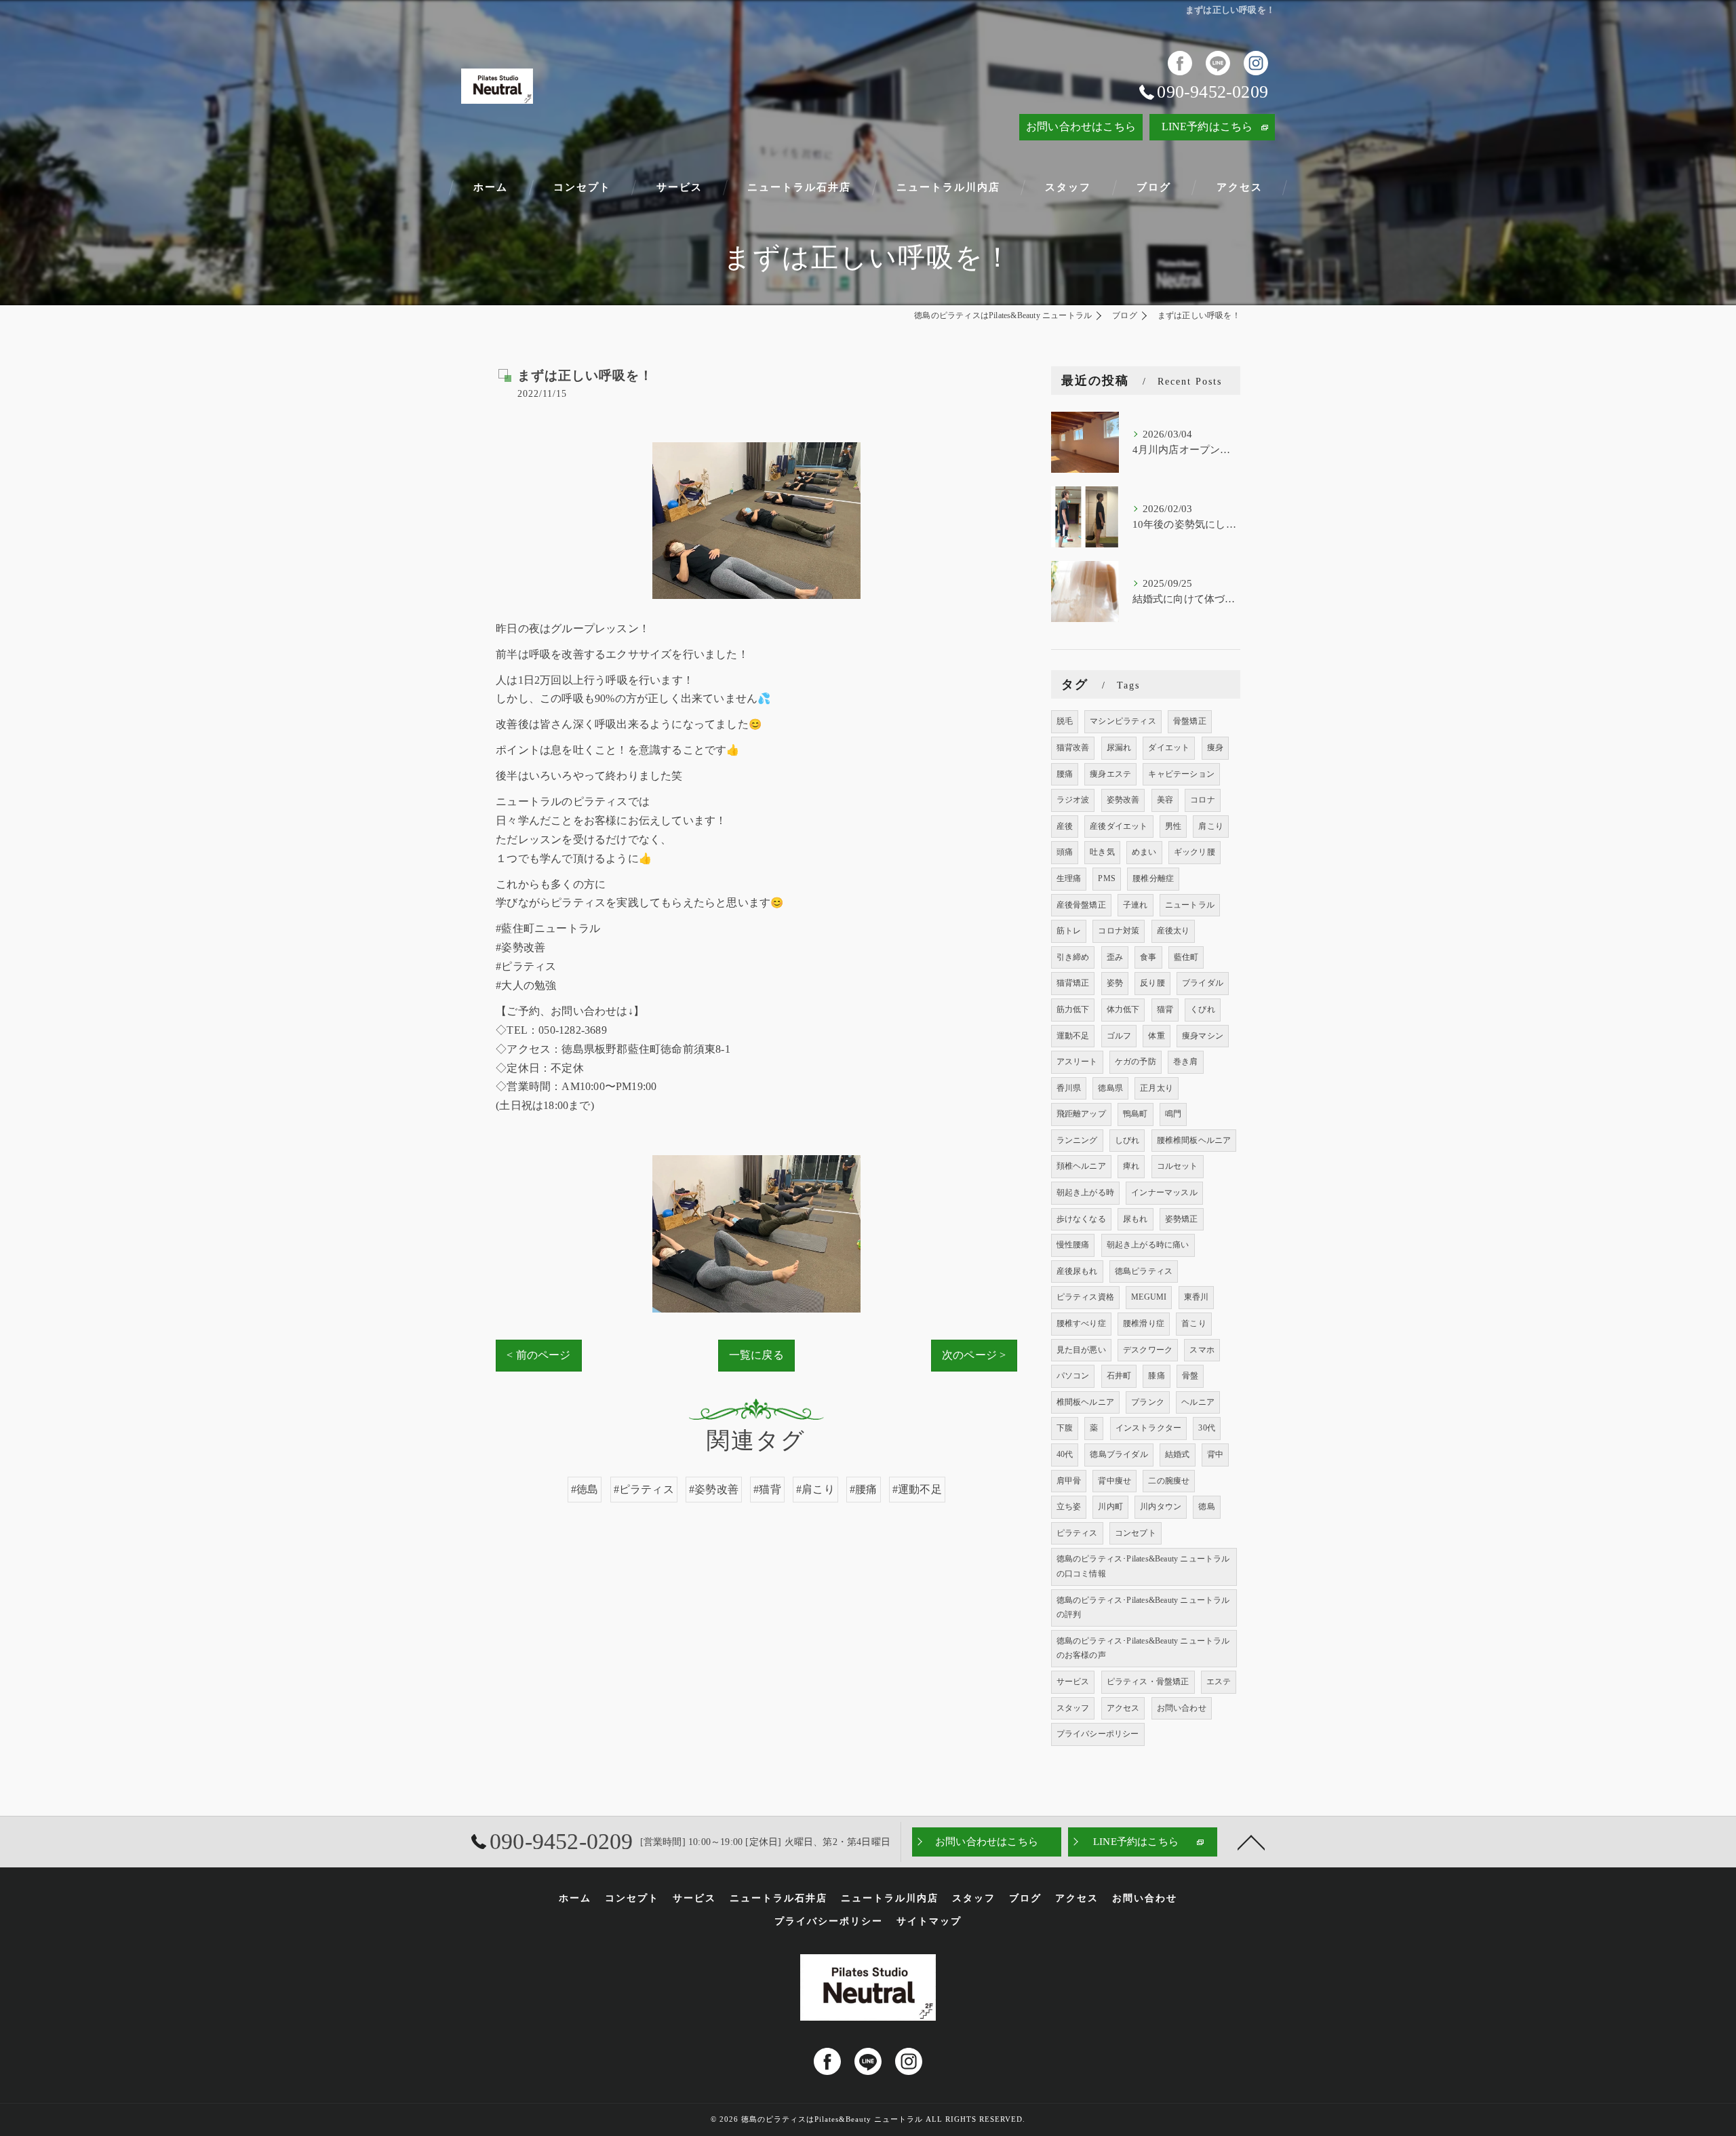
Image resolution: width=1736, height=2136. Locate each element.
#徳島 (585, 1489)
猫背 (1165, 1009)
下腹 (1065, 1428)
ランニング (1077, 1140)
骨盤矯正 (1190, 721)
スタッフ (1073, 1708)
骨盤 (1190, 1376)
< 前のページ (538, 1355)
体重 (1156, 1036)
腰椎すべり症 (1081, 1323)
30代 (1207, 1428)
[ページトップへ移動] (1251, 1842)
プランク (1148, 1402)
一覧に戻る (756, 1355)
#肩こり (815, 1489)
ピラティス (1077, 1533)
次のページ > (974, 1355)
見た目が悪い (1081, 1350)
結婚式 (1178, 1454)
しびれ (1127, 1140)
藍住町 (1186, 957)
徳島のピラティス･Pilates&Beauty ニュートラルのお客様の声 (1143, 1648)
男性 (1173, 826)
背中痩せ (1114, 1481)
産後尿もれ (1077, 1271)
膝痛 (1156, 1376)
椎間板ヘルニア (1085, 1402)
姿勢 (1115, 983)
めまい (1144, 852)
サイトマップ (929, 1921)
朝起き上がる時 (1085, 1192)
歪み (1115, 957)
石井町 (1119, 1376)
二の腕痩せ (1169, 1481)
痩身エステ (1110, 774)
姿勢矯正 (1182, 1219)
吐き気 (1102, 852)
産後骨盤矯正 (1081, 905)
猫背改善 (1073, 747)
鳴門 (1173, 1114)
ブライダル (1203, 983)
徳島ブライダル (1119, 1454)
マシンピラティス (1123, 721)
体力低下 (1123, 1009)
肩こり (1211, 826)
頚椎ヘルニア (1081, 1166)
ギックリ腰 (1195, 852)
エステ (1219, 1682)
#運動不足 (917, 1489)
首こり (1194, 1323)
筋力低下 (1073, 1009)
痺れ (1131, 1166)
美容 (1165, 800)
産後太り (1173, 931)
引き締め (1073, 957)
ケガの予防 (1136, 1062)
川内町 (1110, 1507)
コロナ (1203, 800)
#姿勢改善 (714, 1489)
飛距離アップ (1081, 1114)
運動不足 (1073, 1036)
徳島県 (1110, 1088)
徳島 (1206, 1507)
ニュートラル (1190, 905)
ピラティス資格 (1085, 1297)
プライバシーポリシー (1098, 1734)
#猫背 (767, 1489)
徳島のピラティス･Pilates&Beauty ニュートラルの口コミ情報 (1143, 1566)
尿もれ (1136, 1219)
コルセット (1178, 1166)
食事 (1148, 957)
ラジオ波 (1073, 800)
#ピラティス (644, 1489)
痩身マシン (1203, 1036)
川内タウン (1161, 1507)
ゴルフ (1119, 1036)
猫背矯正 (1073, 983)
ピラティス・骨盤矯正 (1148, 1682)
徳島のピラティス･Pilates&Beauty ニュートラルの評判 (1143, 1608)
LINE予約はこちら (1207, 127)
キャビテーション (1181, 774)
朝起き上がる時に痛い (1148, 1245)
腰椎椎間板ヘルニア (1194, 1140)
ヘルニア (1198, 1402)
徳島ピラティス (1144, 1271)
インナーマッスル (1164, 1192)
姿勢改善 (1123, 800)
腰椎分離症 (1153, 878)
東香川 (1197, 1297)
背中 (1215, 1454)
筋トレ (1069, 931)
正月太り (1157, 1088)
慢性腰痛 (1073, 1245)
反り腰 (1152, 983)
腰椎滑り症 (1144, 1323)
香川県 (1069, 1088)
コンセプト (1136, 1533)
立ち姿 (1069, 1507)
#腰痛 (864, 1489)
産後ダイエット (1119, 826)
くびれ (1203, 1009)
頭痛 (1065, 852)
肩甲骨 (1069, 1481)
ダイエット (1169, 747)
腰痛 (1065, 774)
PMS (1107, 878)
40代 (1065, 1454)
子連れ (1136, 905)
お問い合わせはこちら (1081, 127)
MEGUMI (1149, 1297)
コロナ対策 (1119, 931)
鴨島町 (1136, 1114)
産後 (1065, 826)
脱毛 (1065, 721)
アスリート (1077, 1062)
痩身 (1215, 747)
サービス (1073, 1682)
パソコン (1073, 1376)
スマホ (1202, 1350)
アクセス (1123, 1708)
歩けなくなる (1081, 1219)
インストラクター (1149, 1428)
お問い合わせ (1182, 1708)
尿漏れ (1119, 747)
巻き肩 (1186, 1062)
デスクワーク (1148, 1350)
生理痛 (1069, 878)
